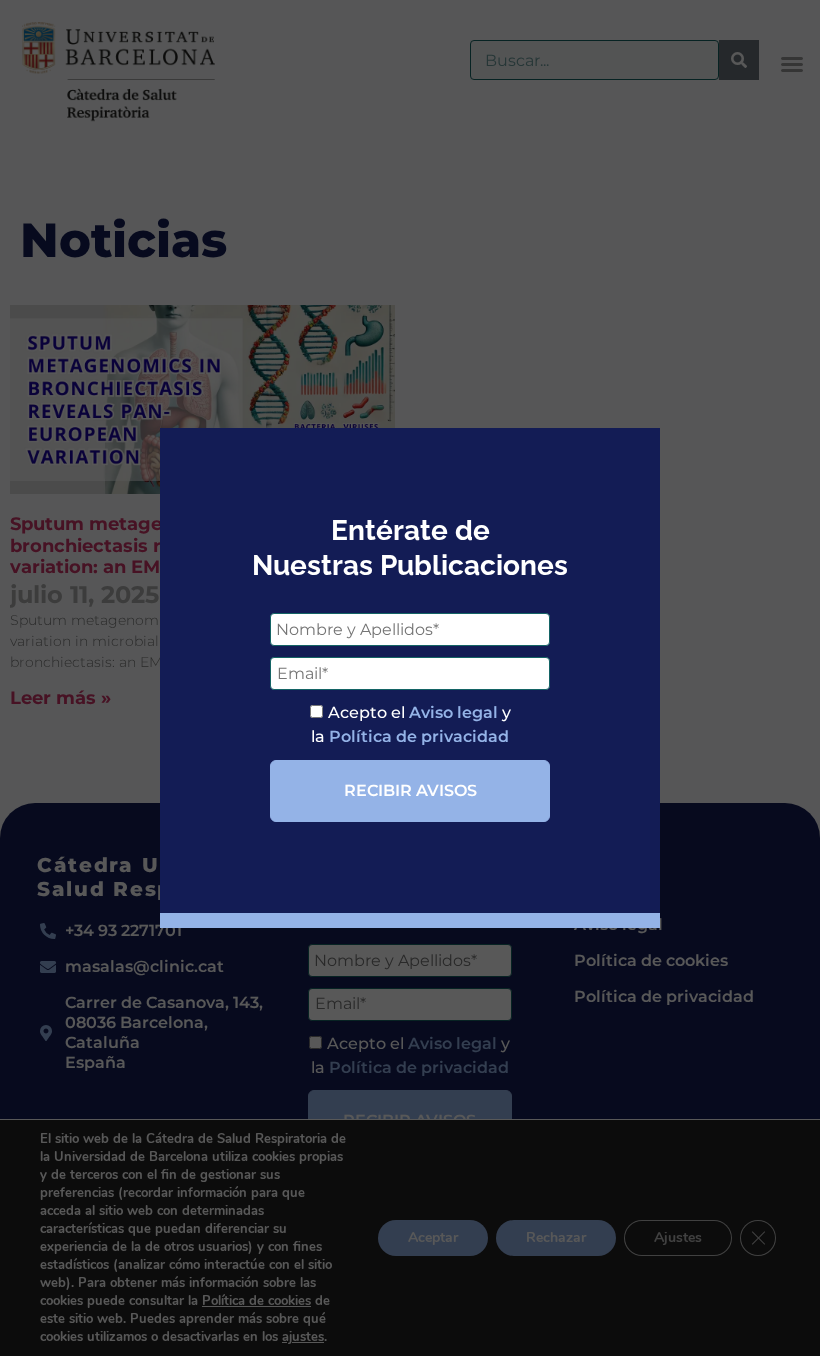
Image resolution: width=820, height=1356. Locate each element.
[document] (410, 678)
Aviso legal (453, 712)
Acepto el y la (411, 724)
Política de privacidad (419, 736)
